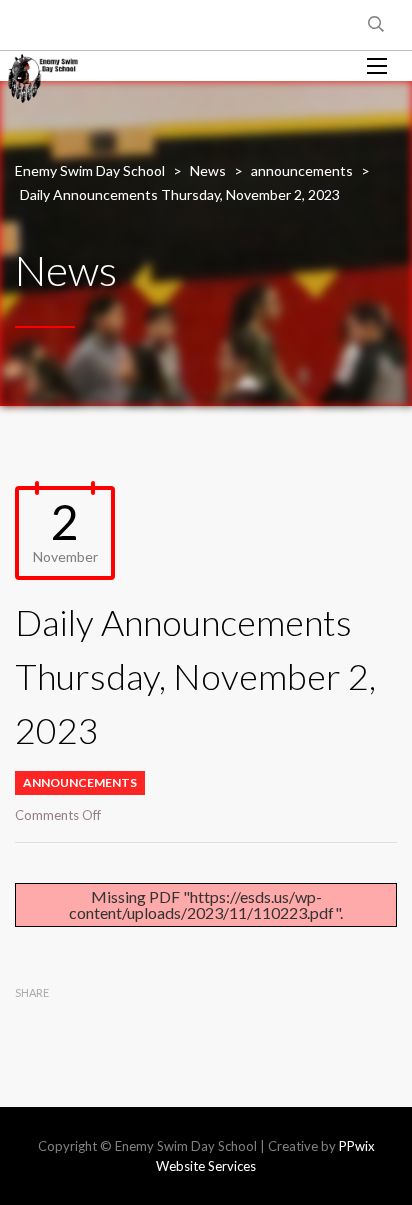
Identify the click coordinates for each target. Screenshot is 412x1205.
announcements (80, 782)
